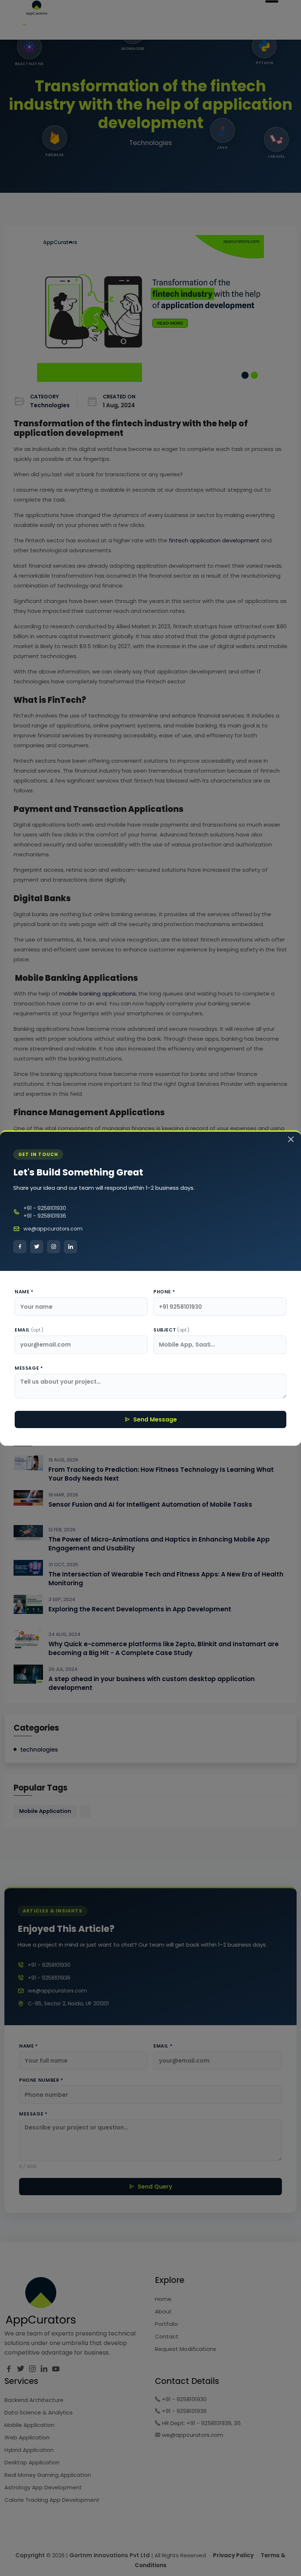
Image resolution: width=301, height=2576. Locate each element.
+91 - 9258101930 (45, 1208)
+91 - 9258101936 (45, 1216)
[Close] (291, 1140)
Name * (24, 1292)
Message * (29, 1368)
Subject (172, 1330)
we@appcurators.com (53, 1229)
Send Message (155, 1419)
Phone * (164, 1292)
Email (29, 1330)
